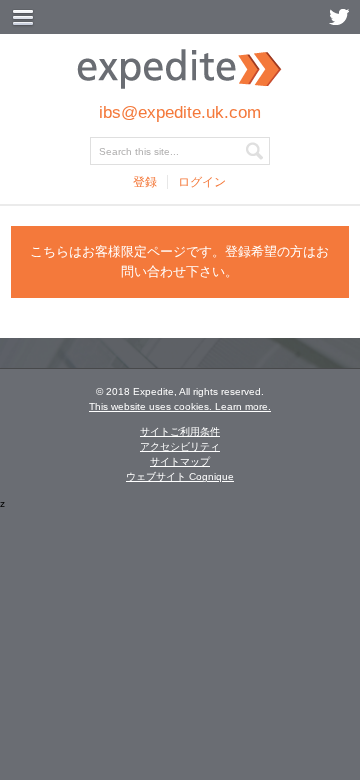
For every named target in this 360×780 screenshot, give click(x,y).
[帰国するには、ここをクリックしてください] (179, 85)
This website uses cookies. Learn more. (180, 406)
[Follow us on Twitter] (339, 17)
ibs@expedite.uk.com (180, 112)
